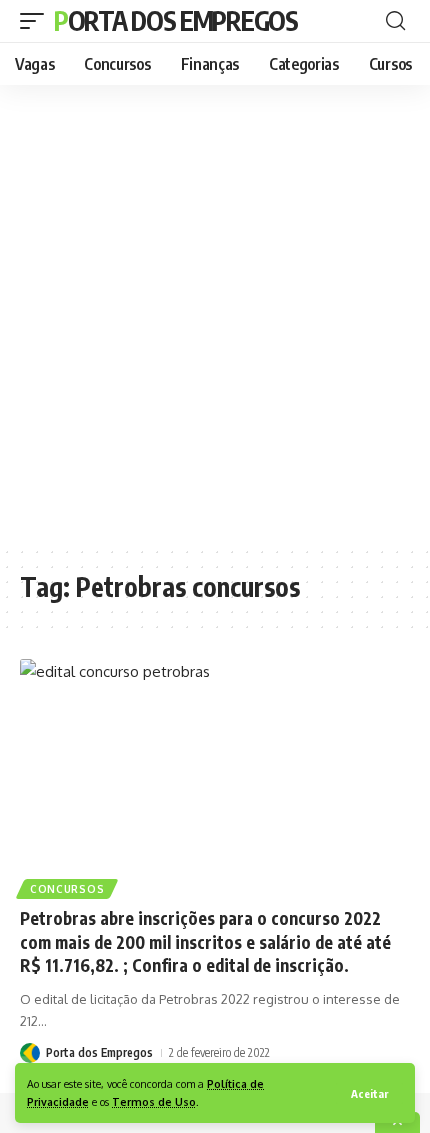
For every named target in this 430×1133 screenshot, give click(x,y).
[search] (395, 21)
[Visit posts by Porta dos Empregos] (30, 1052)
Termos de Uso (154, 1101)
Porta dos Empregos (176, 20)
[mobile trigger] (37, 21)
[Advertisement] (215, 315)
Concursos (67, 889)
